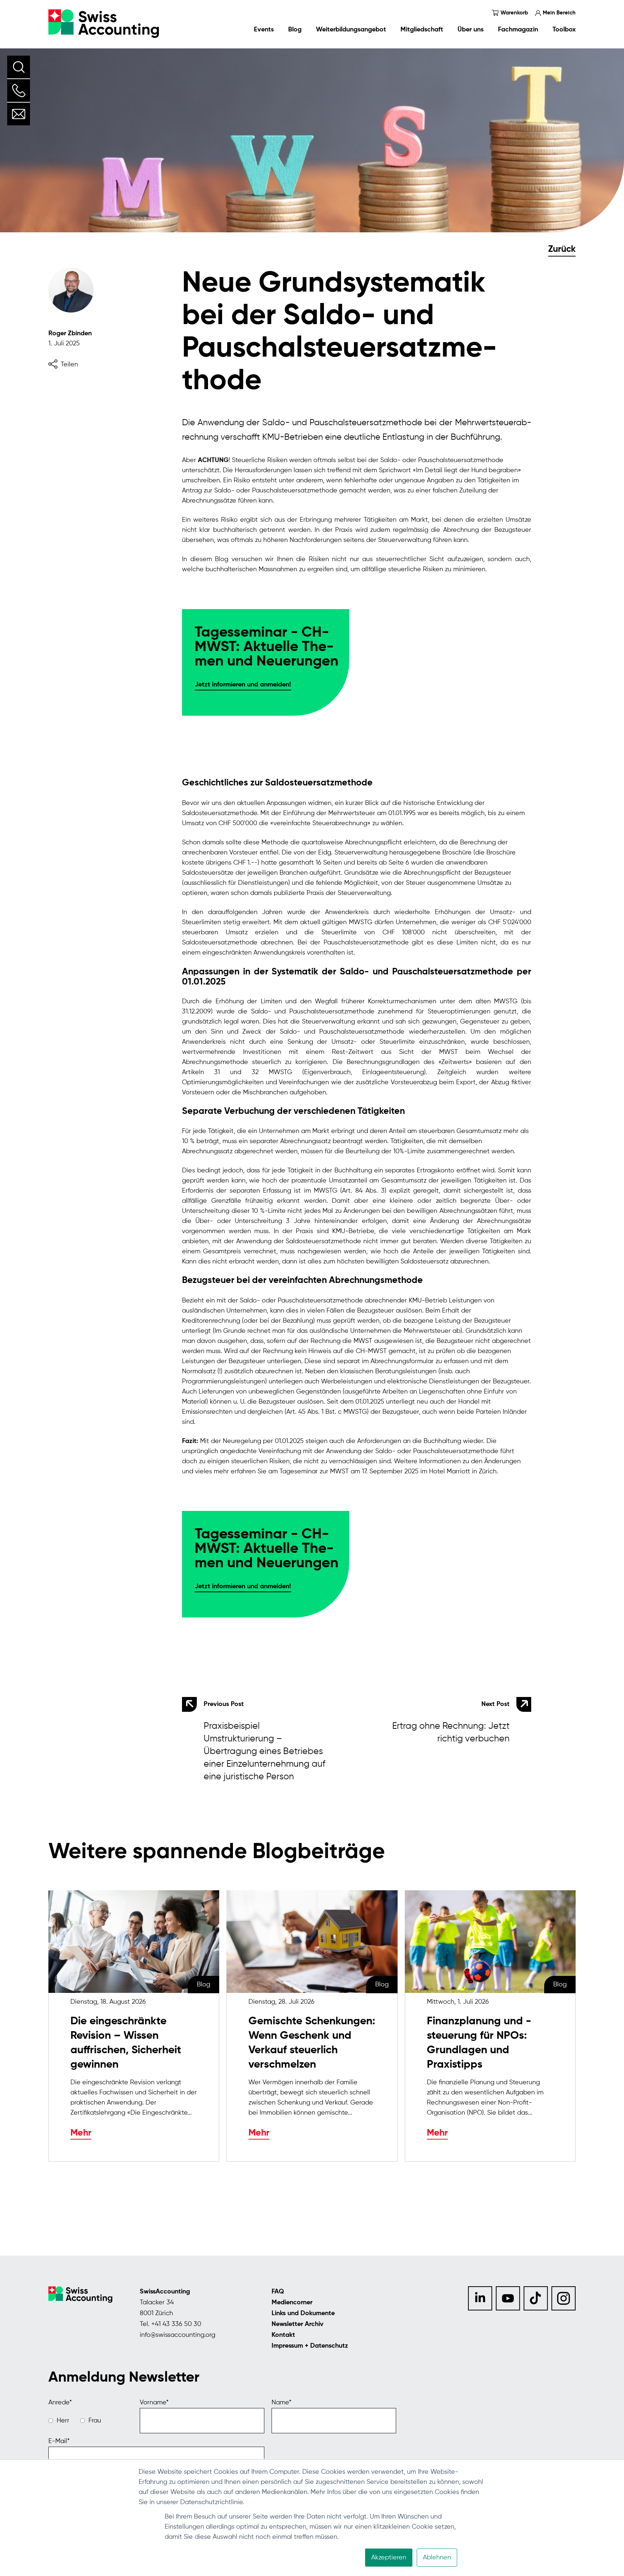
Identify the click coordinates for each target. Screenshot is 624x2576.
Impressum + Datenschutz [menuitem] (310, 2346)
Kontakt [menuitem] (283, 2335)
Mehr (81, 2133)
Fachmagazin (518, 30)
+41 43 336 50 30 (176, 2324)
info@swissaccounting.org (177, 2335)
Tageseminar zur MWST (314, 1472)
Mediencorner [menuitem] (292, 2303)
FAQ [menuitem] (278, 2292)
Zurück (562, 249)
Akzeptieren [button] (389, 2558)
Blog (295, 30)
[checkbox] (90, 2421)
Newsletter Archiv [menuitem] (298, 2324)
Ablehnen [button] (437, 2558)
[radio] (59, 2421)
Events (264, 30)
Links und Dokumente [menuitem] (303, 2313)
